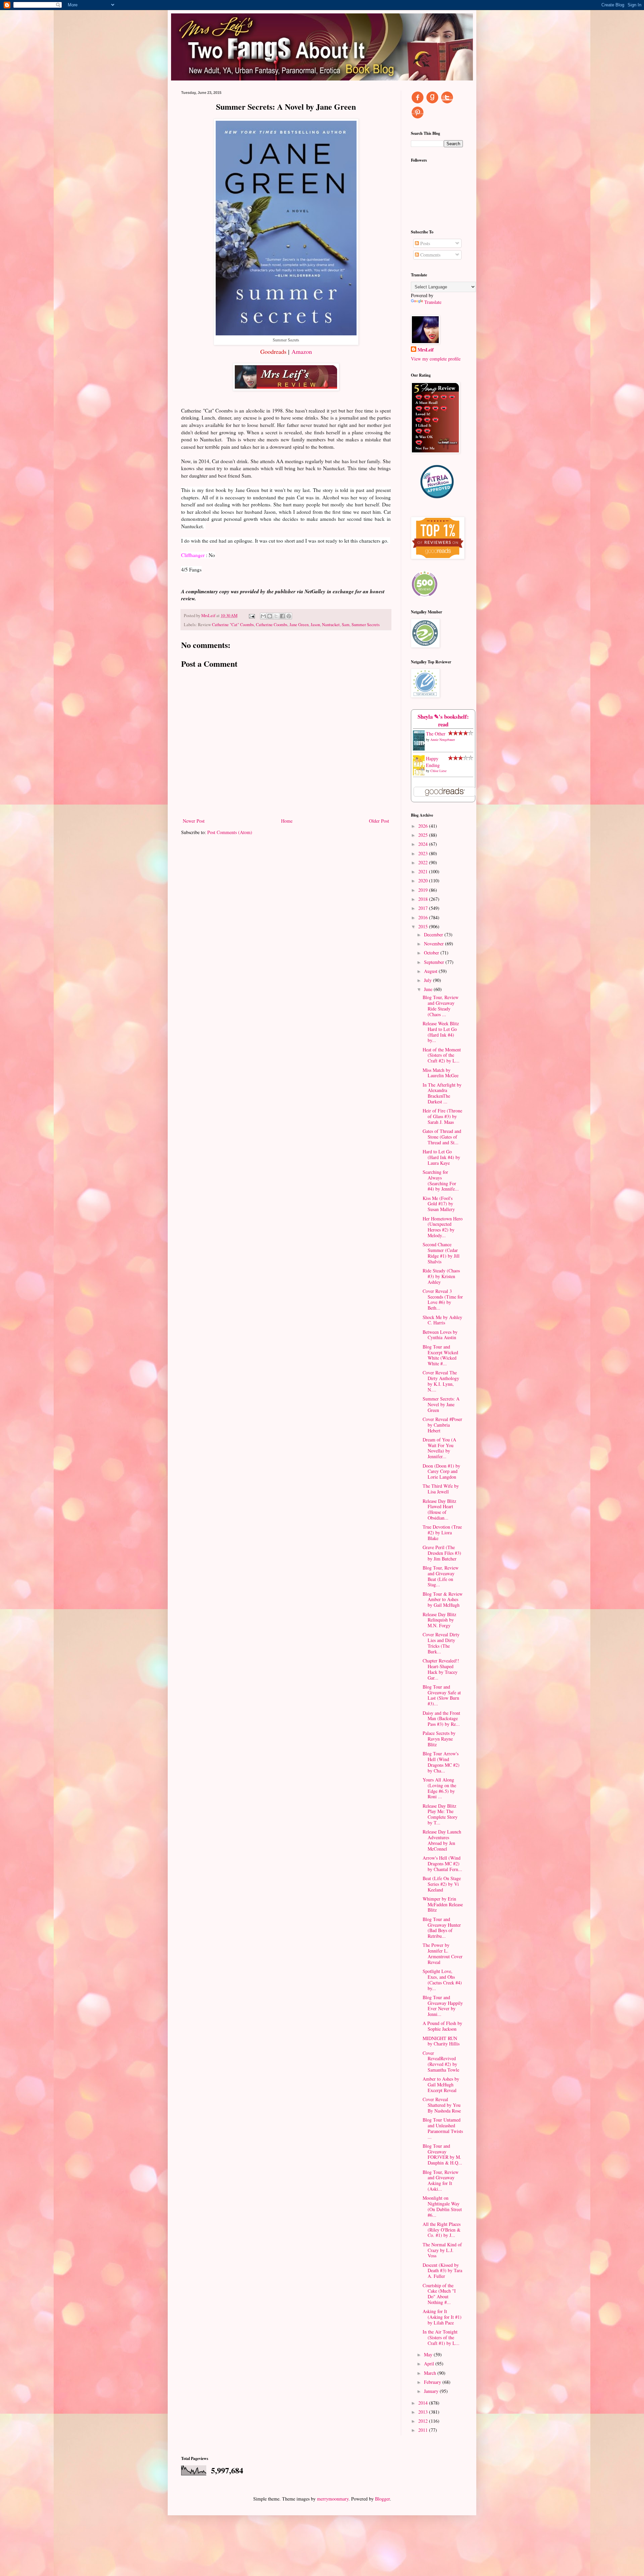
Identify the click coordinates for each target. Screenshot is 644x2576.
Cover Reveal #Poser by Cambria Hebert (442, 1425)
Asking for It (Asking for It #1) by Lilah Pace (442, 2317)
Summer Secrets (366, 625)
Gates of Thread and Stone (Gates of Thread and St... (442, 1137)
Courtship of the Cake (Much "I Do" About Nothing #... (439, 2294)
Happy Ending (433, 762)
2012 (424, 2421)
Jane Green (299, 625)
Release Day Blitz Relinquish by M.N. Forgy (439, 1620)
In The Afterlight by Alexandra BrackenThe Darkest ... (442, 1093)
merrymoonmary (333, 2499)
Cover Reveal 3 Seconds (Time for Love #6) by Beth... (443, 1299)
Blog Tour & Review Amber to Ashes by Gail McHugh (443, 1600)
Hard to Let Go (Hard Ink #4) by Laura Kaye (441, 1157)
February (433, 2382)
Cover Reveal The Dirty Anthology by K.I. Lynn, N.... (441, 1381)
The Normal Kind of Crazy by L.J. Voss (442, 2250)
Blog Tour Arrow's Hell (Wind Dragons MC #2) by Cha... (441, 1762)
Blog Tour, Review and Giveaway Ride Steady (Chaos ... (441, 1006)
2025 (424, 835)
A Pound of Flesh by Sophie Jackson (442, 2026)
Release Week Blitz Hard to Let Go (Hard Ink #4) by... (441, 1032)
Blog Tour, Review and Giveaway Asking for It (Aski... (441, 2180)
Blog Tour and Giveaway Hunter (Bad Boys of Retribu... (442, 1928)
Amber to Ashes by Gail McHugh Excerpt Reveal (441, 2085)
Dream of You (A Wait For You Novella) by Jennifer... (439, 1448)
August (431, 971)
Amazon (302, 351)
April (430, 2364)
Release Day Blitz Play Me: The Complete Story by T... (440, 1814)
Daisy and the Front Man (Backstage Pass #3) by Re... (441, 1719)
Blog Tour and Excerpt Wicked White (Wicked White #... (440, 1355)
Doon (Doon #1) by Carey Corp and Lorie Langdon (441, 1471)
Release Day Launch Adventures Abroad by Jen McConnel (442, 1840)
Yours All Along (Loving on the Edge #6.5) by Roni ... (439, 1788)
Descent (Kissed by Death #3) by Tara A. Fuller (442, 2271)
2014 (424, 2403)
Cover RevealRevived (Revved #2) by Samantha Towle (441, 2061)
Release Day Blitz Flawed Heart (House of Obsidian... (439, 1509)
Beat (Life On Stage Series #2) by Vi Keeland (442, 1884)
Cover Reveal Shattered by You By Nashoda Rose (442, 2105)
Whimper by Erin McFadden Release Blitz (443, 1904)
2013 (424, 2412)
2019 (424, 890)
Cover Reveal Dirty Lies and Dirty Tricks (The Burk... (441, 1643)
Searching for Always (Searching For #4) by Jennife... (441, 1180)
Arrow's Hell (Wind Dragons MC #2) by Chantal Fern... (442, 1864)
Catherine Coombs (272, 625)
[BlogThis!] (270, 616)
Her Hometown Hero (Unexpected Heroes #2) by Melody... (443, 1227)
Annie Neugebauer (443, 739)
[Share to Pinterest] (289, 616)
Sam (346, 625)
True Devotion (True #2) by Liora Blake (442, 1532)
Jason (315, 625)
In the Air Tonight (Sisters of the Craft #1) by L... (441, 2337)
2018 (424, 899)
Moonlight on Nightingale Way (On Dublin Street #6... (442, 2206)
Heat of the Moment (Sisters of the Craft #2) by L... (442, 1055)
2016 (424, 917)
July (428, 980)
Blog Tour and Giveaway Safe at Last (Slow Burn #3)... (442, 1695)
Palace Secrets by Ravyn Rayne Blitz (439, 1739)
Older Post (379, 821)
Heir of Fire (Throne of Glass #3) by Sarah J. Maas (442, 1116)
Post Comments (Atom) (230, 832)
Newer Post (194, 821)
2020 (424, 881)
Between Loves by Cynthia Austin (440, 1335)
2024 (424, 844)
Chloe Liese (438, 771)
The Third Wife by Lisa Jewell (441, 1489)
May (429, 2354)
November (435, 944)
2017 (424, 908)
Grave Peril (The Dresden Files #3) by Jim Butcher (442, 1553)
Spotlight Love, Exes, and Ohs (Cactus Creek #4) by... (442, 1980)
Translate (433, 302)
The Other (436, 734)
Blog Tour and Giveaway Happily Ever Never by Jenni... (443, 2006)
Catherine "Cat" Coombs (233, 625)
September (435, 962)
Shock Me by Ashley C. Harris (442, 1320)
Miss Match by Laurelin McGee (441, 1073)
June (429, 989)
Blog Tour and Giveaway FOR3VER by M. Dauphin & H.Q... (442, 2154)
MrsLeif (426, 350)
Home (287, 821)
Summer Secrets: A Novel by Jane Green (441, 1404)
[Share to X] (276, 616)
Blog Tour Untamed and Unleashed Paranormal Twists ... (443, 2128)
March (431, 2373)
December (434, 935)
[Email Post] (251, 616)
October (432, 953)
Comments (430, 255)
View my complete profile (436, 359)
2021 (424, 871)
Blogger (382, 2499)
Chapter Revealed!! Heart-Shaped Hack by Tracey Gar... (441, 1669)
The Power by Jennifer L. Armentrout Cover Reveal (443, 1953)
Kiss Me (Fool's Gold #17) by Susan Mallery (439, 1204)
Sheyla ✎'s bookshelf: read (443, 721)
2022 (424, 862)
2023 (424, 853)
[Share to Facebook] (282, 616)
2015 (424, 926)
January (432, 2391)
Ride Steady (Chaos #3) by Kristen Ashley (441, 1276)
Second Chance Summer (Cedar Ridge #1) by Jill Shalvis (441, 1253)
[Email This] (263, 616)
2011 (424, 2430)
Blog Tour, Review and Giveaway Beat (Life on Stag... (441, 1576)
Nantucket (331, 625)
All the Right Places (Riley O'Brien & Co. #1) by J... (442, 2230)
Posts (424, 243)
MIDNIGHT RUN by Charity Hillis (441, 2041)
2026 (424, 826)
